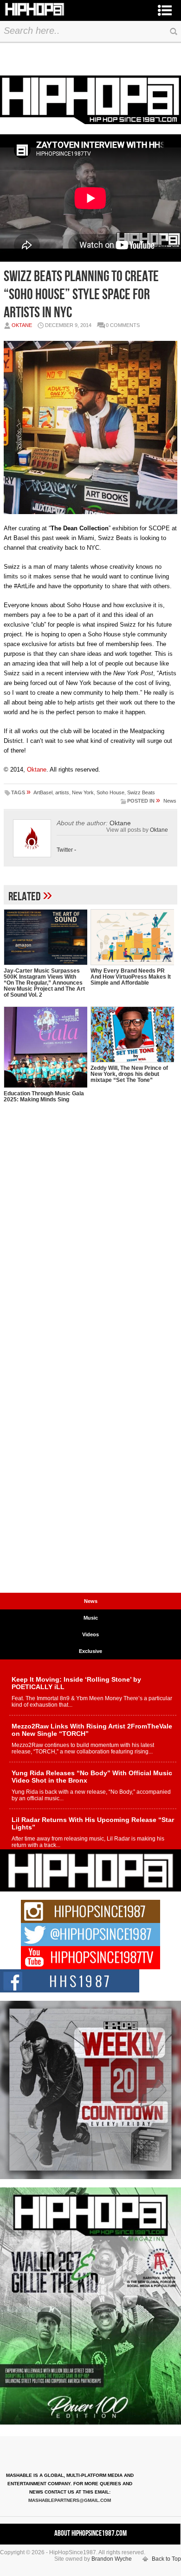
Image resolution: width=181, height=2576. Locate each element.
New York (83, 792)
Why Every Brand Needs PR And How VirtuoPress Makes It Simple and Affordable (131, 977)
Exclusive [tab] (90, 1651)
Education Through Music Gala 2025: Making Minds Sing (44, 1096)
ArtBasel (43, 792)
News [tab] (91, 1601)
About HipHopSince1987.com (90, 2533)
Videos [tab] (90, 1634)
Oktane (22, 325)
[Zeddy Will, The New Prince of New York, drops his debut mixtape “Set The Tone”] (132, 1034)
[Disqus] (90, 1231)
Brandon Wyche (112, 2559)
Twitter (65, 850)
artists (62, 792)
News (170, 801)
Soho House (110, 792)
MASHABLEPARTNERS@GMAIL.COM (70, 2500)
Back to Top (166, 2559)
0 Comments (123, 325)
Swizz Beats (141, 792)
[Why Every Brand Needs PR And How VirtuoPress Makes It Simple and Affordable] (132, 937)
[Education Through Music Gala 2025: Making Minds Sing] (45, 1047)
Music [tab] (91, 1618)
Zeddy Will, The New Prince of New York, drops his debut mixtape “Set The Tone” (129, 1074)
